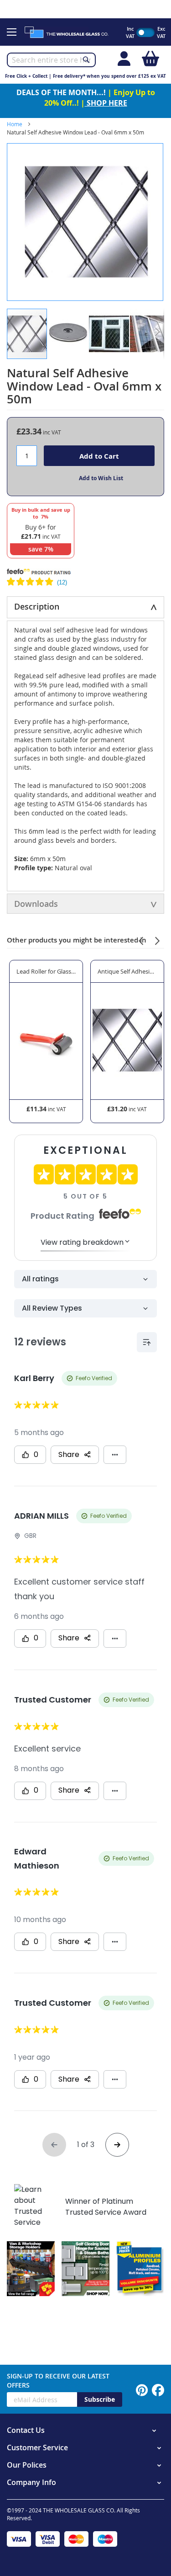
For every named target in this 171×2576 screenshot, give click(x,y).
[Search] (86, 59)
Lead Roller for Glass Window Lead (46, 971)
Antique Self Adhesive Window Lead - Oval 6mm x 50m (127, 971)
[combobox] (51, 60)
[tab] (85, 607)
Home (15, 124)
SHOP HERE (106, 103)
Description (37, 606)
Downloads (36, 904)
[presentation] (141, 940)
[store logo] (70, 32)
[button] (68, 334)
